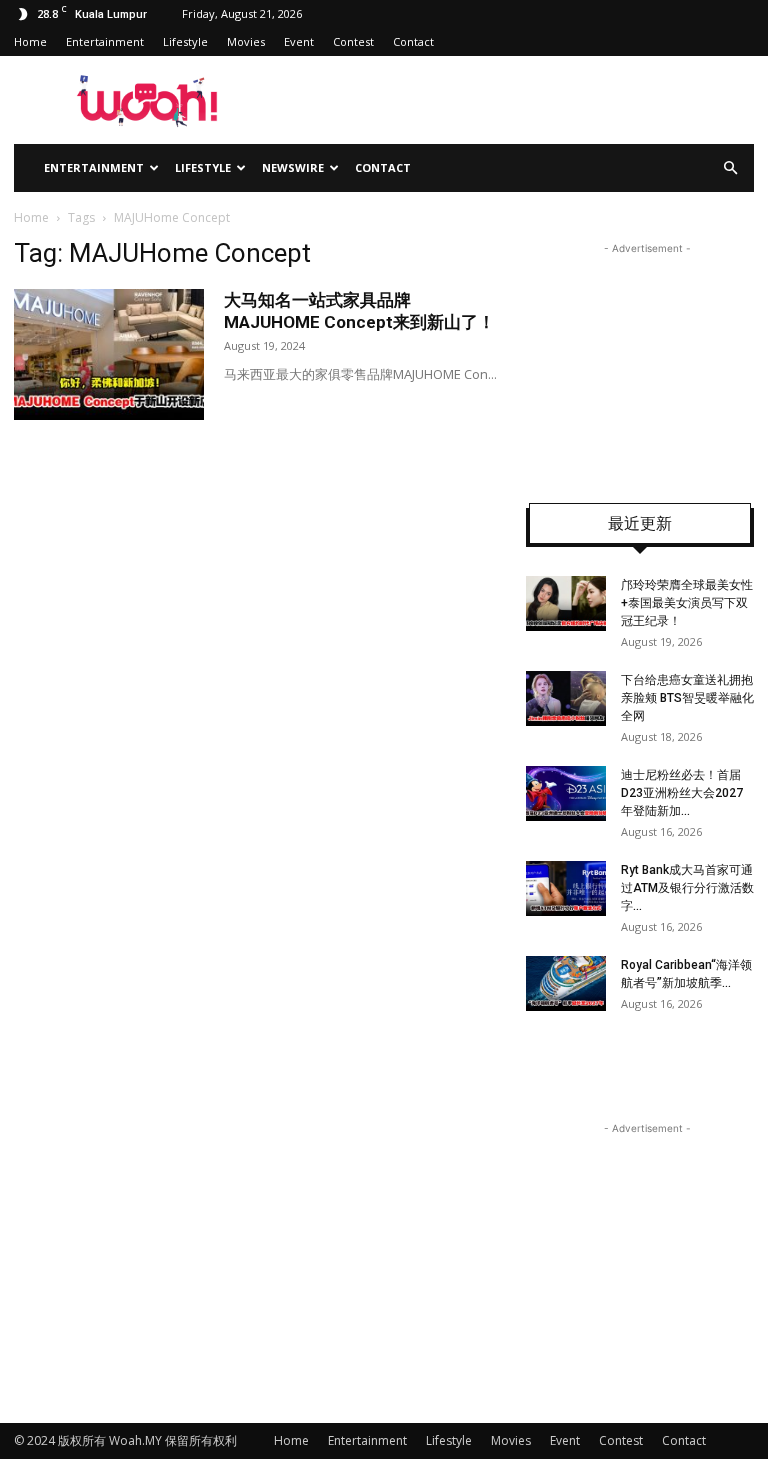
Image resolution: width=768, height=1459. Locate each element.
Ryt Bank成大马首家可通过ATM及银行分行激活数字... (687, 888)
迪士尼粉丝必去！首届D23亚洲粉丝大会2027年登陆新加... (682, 793)
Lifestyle (185, 41)
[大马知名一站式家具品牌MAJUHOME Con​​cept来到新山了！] (109, 354)
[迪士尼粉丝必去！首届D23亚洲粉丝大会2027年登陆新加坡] (566, 793)
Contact (413, 41)
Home (30, 41)
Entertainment (105, 41)
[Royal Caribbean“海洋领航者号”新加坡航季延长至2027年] (566, 983)
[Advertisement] (647, 359)
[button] (730, 168)
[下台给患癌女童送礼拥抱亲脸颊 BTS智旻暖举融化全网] (566, 698)
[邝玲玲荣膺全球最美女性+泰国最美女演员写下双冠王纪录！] (566, 603)
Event (299, 41)
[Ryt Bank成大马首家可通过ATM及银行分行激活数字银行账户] (566, 888)
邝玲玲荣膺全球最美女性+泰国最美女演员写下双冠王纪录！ (687, 603)
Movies (246, 41)
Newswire (293, 167)
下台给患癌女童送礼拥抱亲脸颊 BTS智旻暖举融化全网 (687, 698)
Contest (353, 41)
